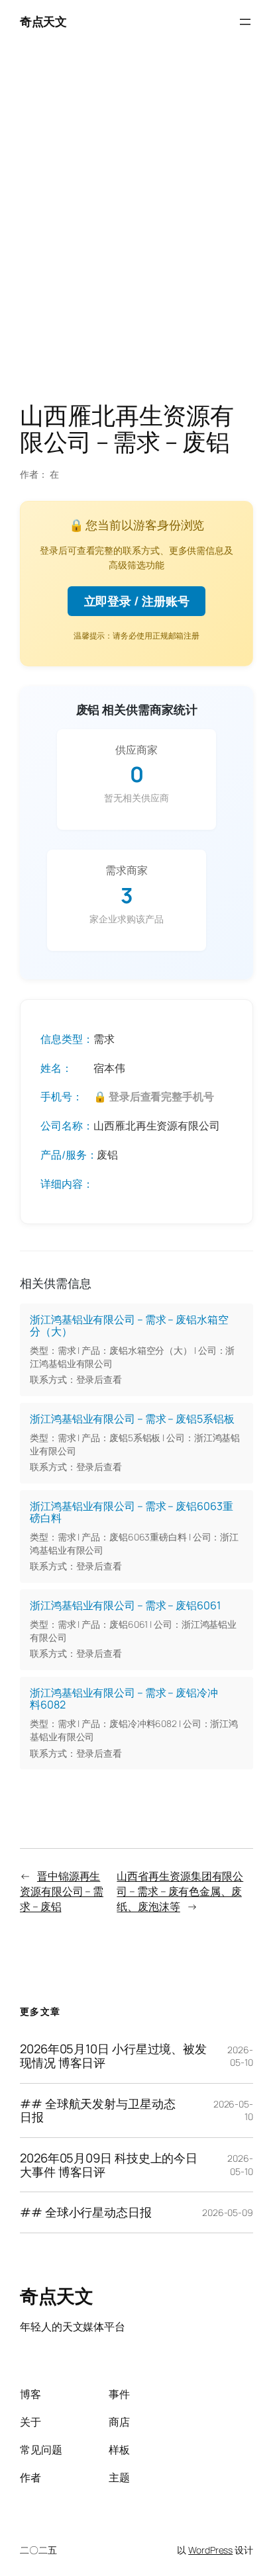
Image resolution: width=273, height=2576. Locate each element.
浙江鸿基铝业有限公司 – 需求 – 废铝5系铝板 (132, 1419)
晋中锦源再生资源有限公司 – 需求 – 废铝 (62, 1891)
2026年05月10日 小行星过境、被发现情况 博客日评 (113, 2056)
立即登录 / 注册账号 (137, 601)
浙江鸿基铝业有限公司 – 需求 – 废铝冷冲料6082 (124, 1699)
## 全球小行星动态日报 (86, 2212)
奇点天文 (43, 21)
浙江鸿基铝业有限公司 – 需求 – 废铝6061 (125, 1605)
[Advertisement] (136, 226)
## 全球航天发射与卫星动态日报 (98, 2110)
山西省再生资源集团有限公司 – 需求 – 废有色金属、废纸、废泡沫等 (180, 1891)
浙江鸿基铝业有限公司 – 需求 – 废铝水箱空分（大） (129, 1325)
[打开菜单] (245, 22)
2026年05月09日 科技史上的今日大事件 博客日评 (109, 2165)
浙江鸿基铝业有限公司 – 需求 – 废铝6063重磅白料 (132, 1512)
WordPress (210, 2550)
